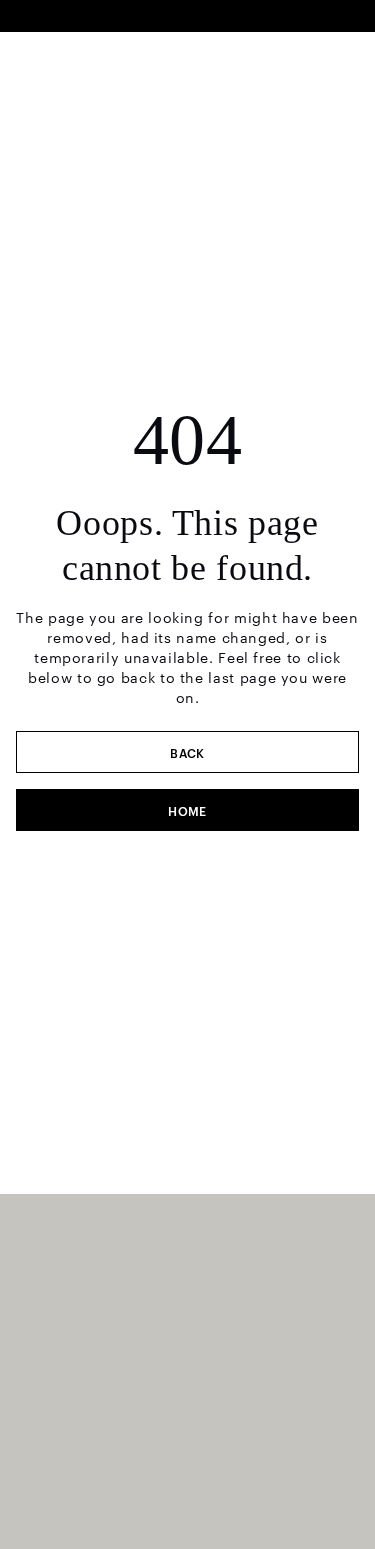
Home (187, 810)
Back (187, 752)
